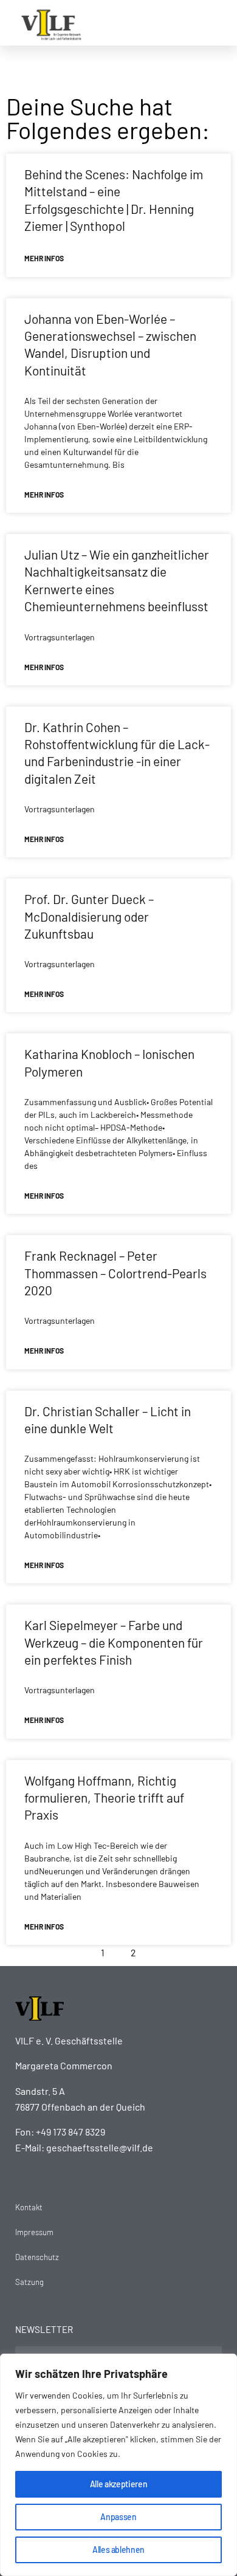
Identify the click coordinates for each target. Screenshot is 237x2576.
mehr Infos (44, 258)
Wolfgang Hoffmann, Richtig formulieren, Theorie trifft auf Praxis (104, 1798)
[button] (214, 23)
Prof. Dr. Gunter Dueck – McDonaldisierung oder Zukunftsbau (89, 916)
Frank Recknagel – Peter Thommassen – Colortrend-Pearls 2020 (115, 1273)
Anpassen (118, 2517)
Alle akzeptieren (118, 2484)
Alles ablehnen (118, 2550)
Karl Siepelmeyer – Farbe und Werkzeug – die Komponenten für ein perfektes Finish (114, 1642)
